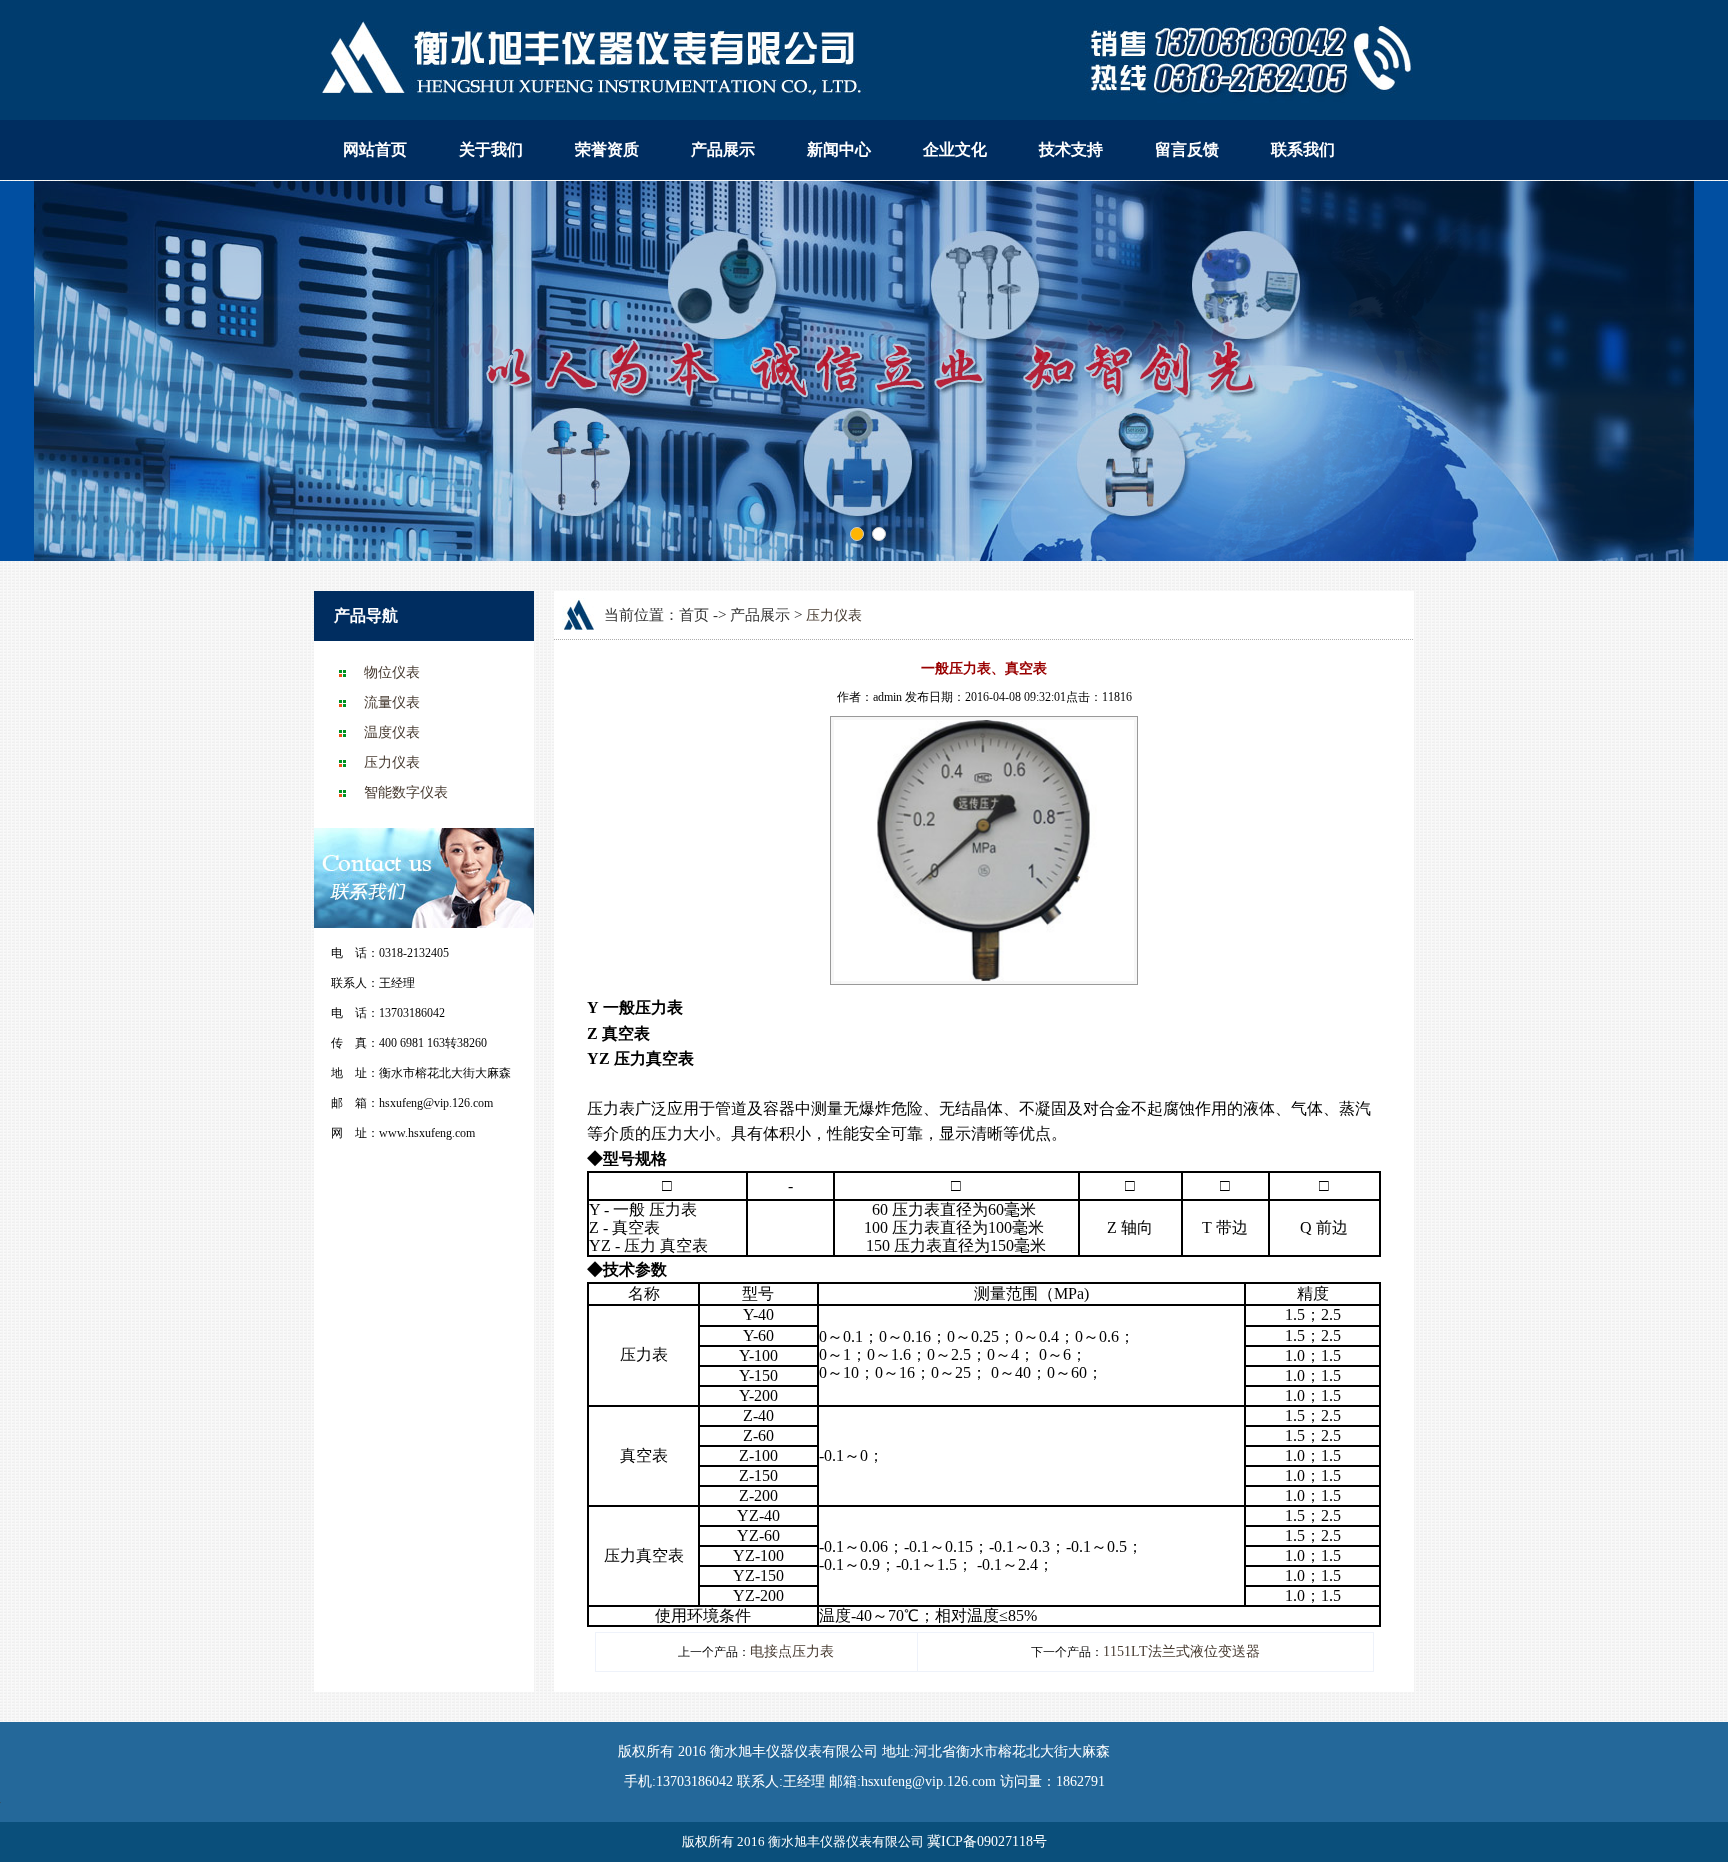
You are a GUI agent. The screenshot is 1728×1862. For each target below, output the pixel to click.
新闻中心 (839, 149)
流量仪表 (392, 702)
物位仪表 (392, 672)
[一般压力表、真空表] (984, 728)
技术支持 (1071, 149)
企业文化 (955, 149)
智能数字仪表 (406, 792)
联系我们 (1303, 149)
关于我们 (491, 149)
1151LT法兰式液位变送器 (1181, 1651)
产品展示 (723, 149)
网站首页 (375, 149)
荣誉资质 (607, 149)
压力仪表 (392, 762)
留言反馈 (1187, 149)
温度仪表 (392, 732)
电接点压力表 (792, 1651)
